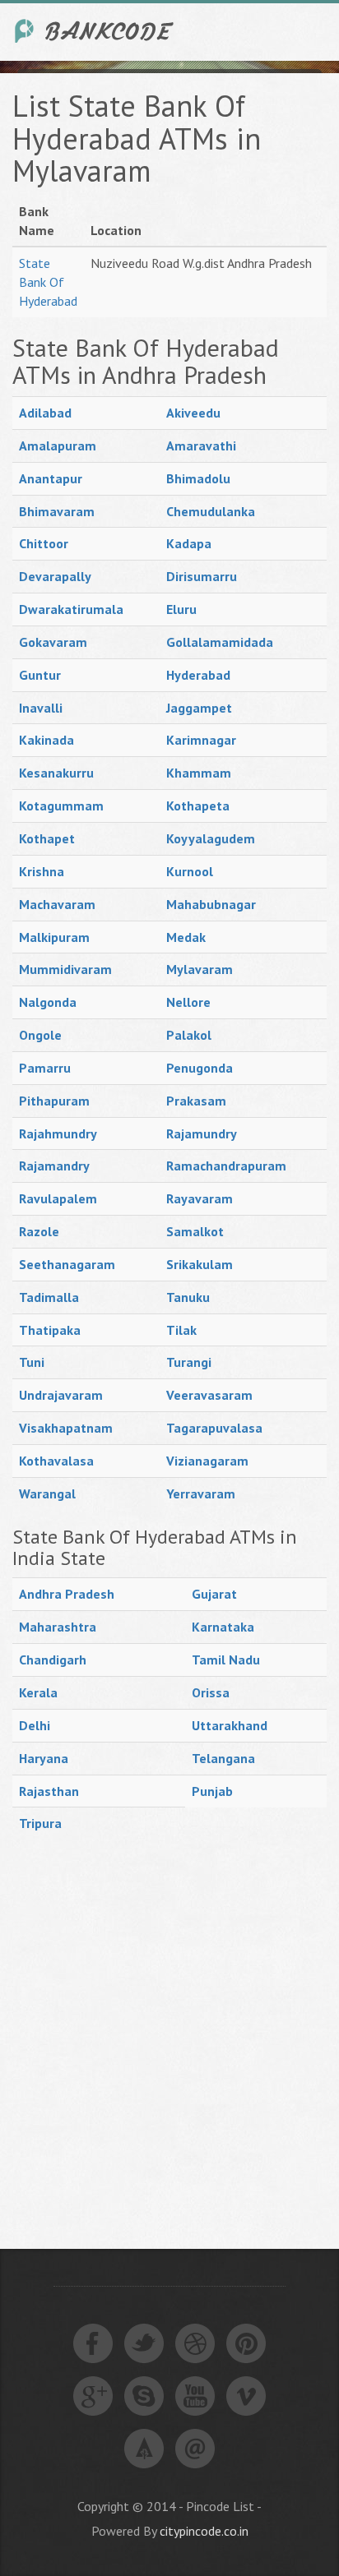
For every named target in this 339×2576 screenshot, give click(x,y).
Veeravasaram (209, 1395)
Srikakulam (200, 1264)
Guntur (40, 675)
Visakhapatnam (66, 1428)
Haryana (44, 1758)
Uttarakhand (230, 1725)
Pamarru (45, 1068)
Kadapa (189, 543)
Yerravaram (201, 1493)
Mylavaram (200, 969)
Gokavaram (53, 642)
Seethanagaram (67, 1264)
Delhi (35, 1725)
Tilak (181, 1330)
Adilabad (45, 413)
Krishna (42, 871)
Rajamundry (202, 1133)
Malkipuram (54, 937)
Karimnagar (201, 740)
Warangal (47, 1493)
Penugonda (200, 1068)
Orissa (211, 1692)
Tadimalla (49, 1297)
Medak (186, 937)
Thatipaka (50, 1330)
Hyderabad (198, 675)
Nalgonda (48, 1002)
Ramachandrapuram (226, 1166)
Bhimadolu (198, 478)
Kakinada (46, 740)
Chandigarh (53, 1660)
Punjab (212, 1791)
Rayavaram (200, 1198)
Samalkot (195, 1231)
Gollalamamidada (220, 642)
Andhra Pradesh (67, 1594)
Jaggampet (199, 708)
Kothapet (47, 838)
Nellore (188, 1002)
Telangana (223, 1758)
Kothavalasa (56, 1461)
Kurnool (190, 871)
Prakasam (196, 1101)
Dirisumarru (202, 576)
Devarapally (55, 576)
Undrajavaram (61, 1395)
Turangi (189, 1362)
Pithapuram (54, 1101)
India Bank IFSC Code (95, 31)
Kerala (38, 1692)
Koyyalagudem (211, 838)
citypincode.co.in (204, 2531)
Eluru (181, 609)
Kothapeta (198, 806)
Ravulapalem (58, 1198)
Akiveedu (193, 413)
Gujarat (214, 1594)
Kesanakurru (56, 773)
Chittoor (44, 543)
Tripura (40, 1823)
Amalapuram (58, 445)
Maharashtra (58, 1627)
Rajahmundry (58, 1133)
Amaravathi (201, 445)
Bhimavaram (57, 511)
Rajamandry (54, 1166)
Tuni (32, 1362)
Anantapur (51, 478)
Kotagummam (61, 806)
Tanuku (188, 1297)
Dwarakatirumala (71, 609)
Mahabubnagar (211, 904)
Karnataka (223, 1627)
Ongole (40, 1035)
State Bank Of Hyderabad (48, 282)
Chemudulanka (211, 511)
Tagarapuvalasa (214, 1428)
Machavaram (57, 904)
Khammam (199, 773)
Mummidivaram (65, 969)
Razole (39, 1231)
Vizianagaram (207, 1461)
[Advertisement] (169, 2025)
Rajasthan (49, 1791)
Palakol (189, 1035)
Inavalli (41, 708)
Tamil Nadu (226, 1660)
